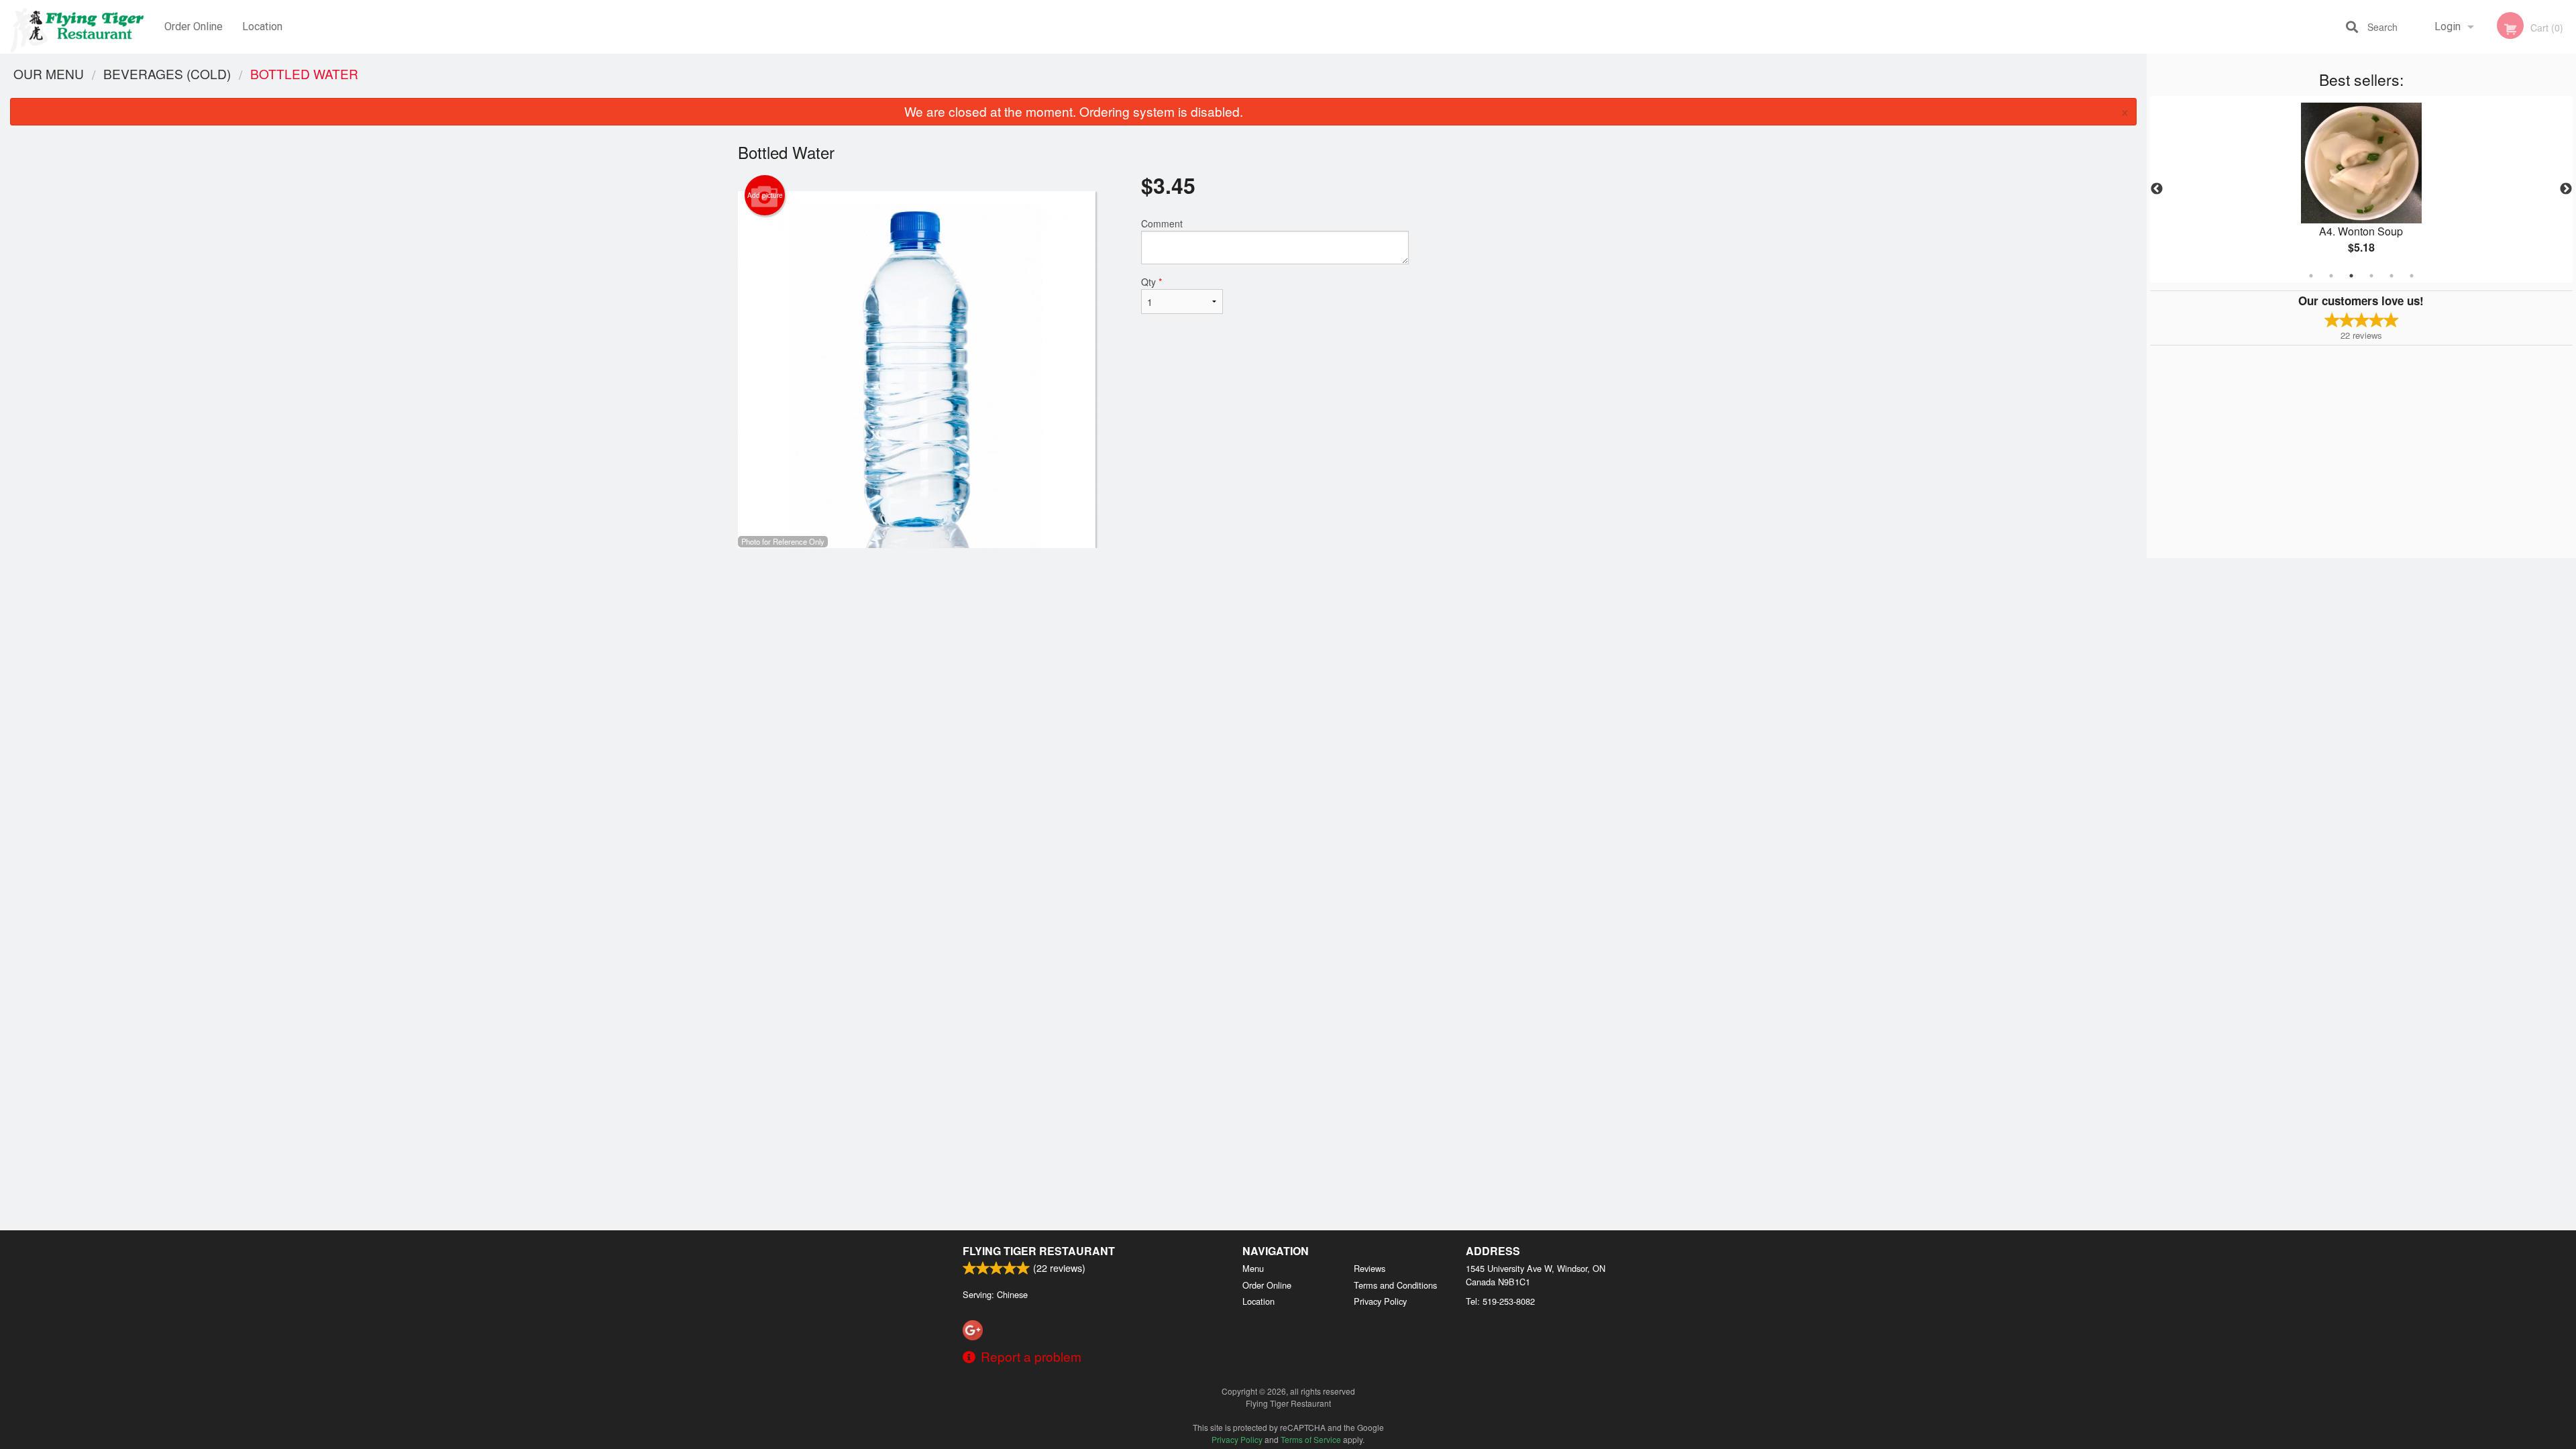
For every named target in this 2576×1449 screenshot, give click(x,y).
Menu (1253, 1268)
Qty (1151, 282)
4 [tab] (2371, 276)
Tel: (1500, 1301)
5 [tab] (2392, 276)
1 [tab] (2311, 276)
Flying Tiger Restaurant (1039, 1251)
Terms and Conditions (1395, 1285)
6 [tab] (2412, 276)
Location (262, 26)
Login (2448, 26)
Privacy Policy (1380, 1301)
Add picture (765, 195)
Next (2566, 189)
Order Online (194, 26)
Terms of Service (1311, 1439)
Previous (2157, 189)
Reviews (1370, 1268)
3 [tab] (2351, 276)
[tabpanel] (2361, 189)
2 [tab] (2331, 276)
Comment (1162, 223)
